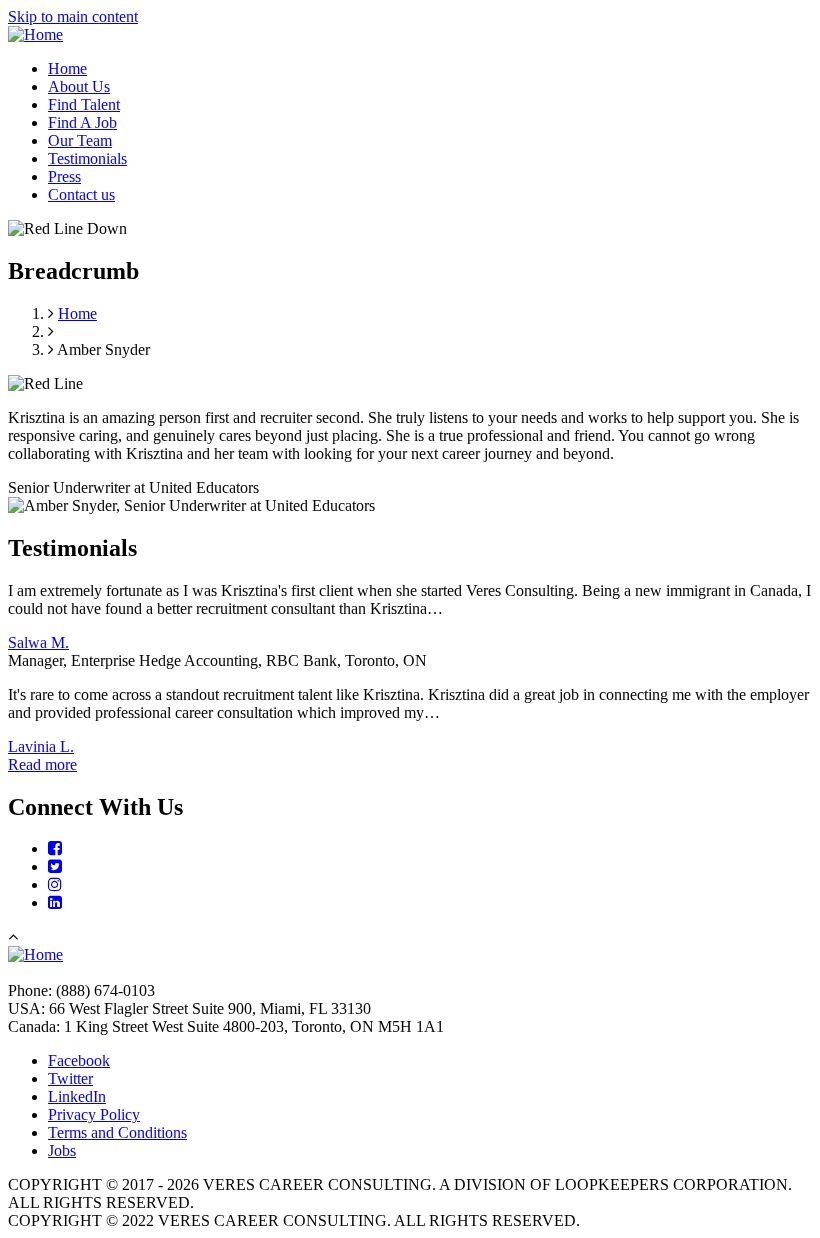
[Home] (35, 34)
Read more (42, 764)
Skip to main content (73, 16)
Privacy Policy (94, 1114)
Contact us (81, 194)
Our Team (80, 140)
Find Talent (84, 104)
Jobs (62, 1150)
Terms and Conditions (117, 1132)
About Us (79, 86)
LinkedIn (77, 1096)
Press (64, 176)
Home (67, 68)
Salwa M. (38, 642)
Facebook (79, 1060)
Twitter (70, 1078)
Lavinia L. (41, 746)
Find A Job (82, 122)
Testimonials (87, 158)
